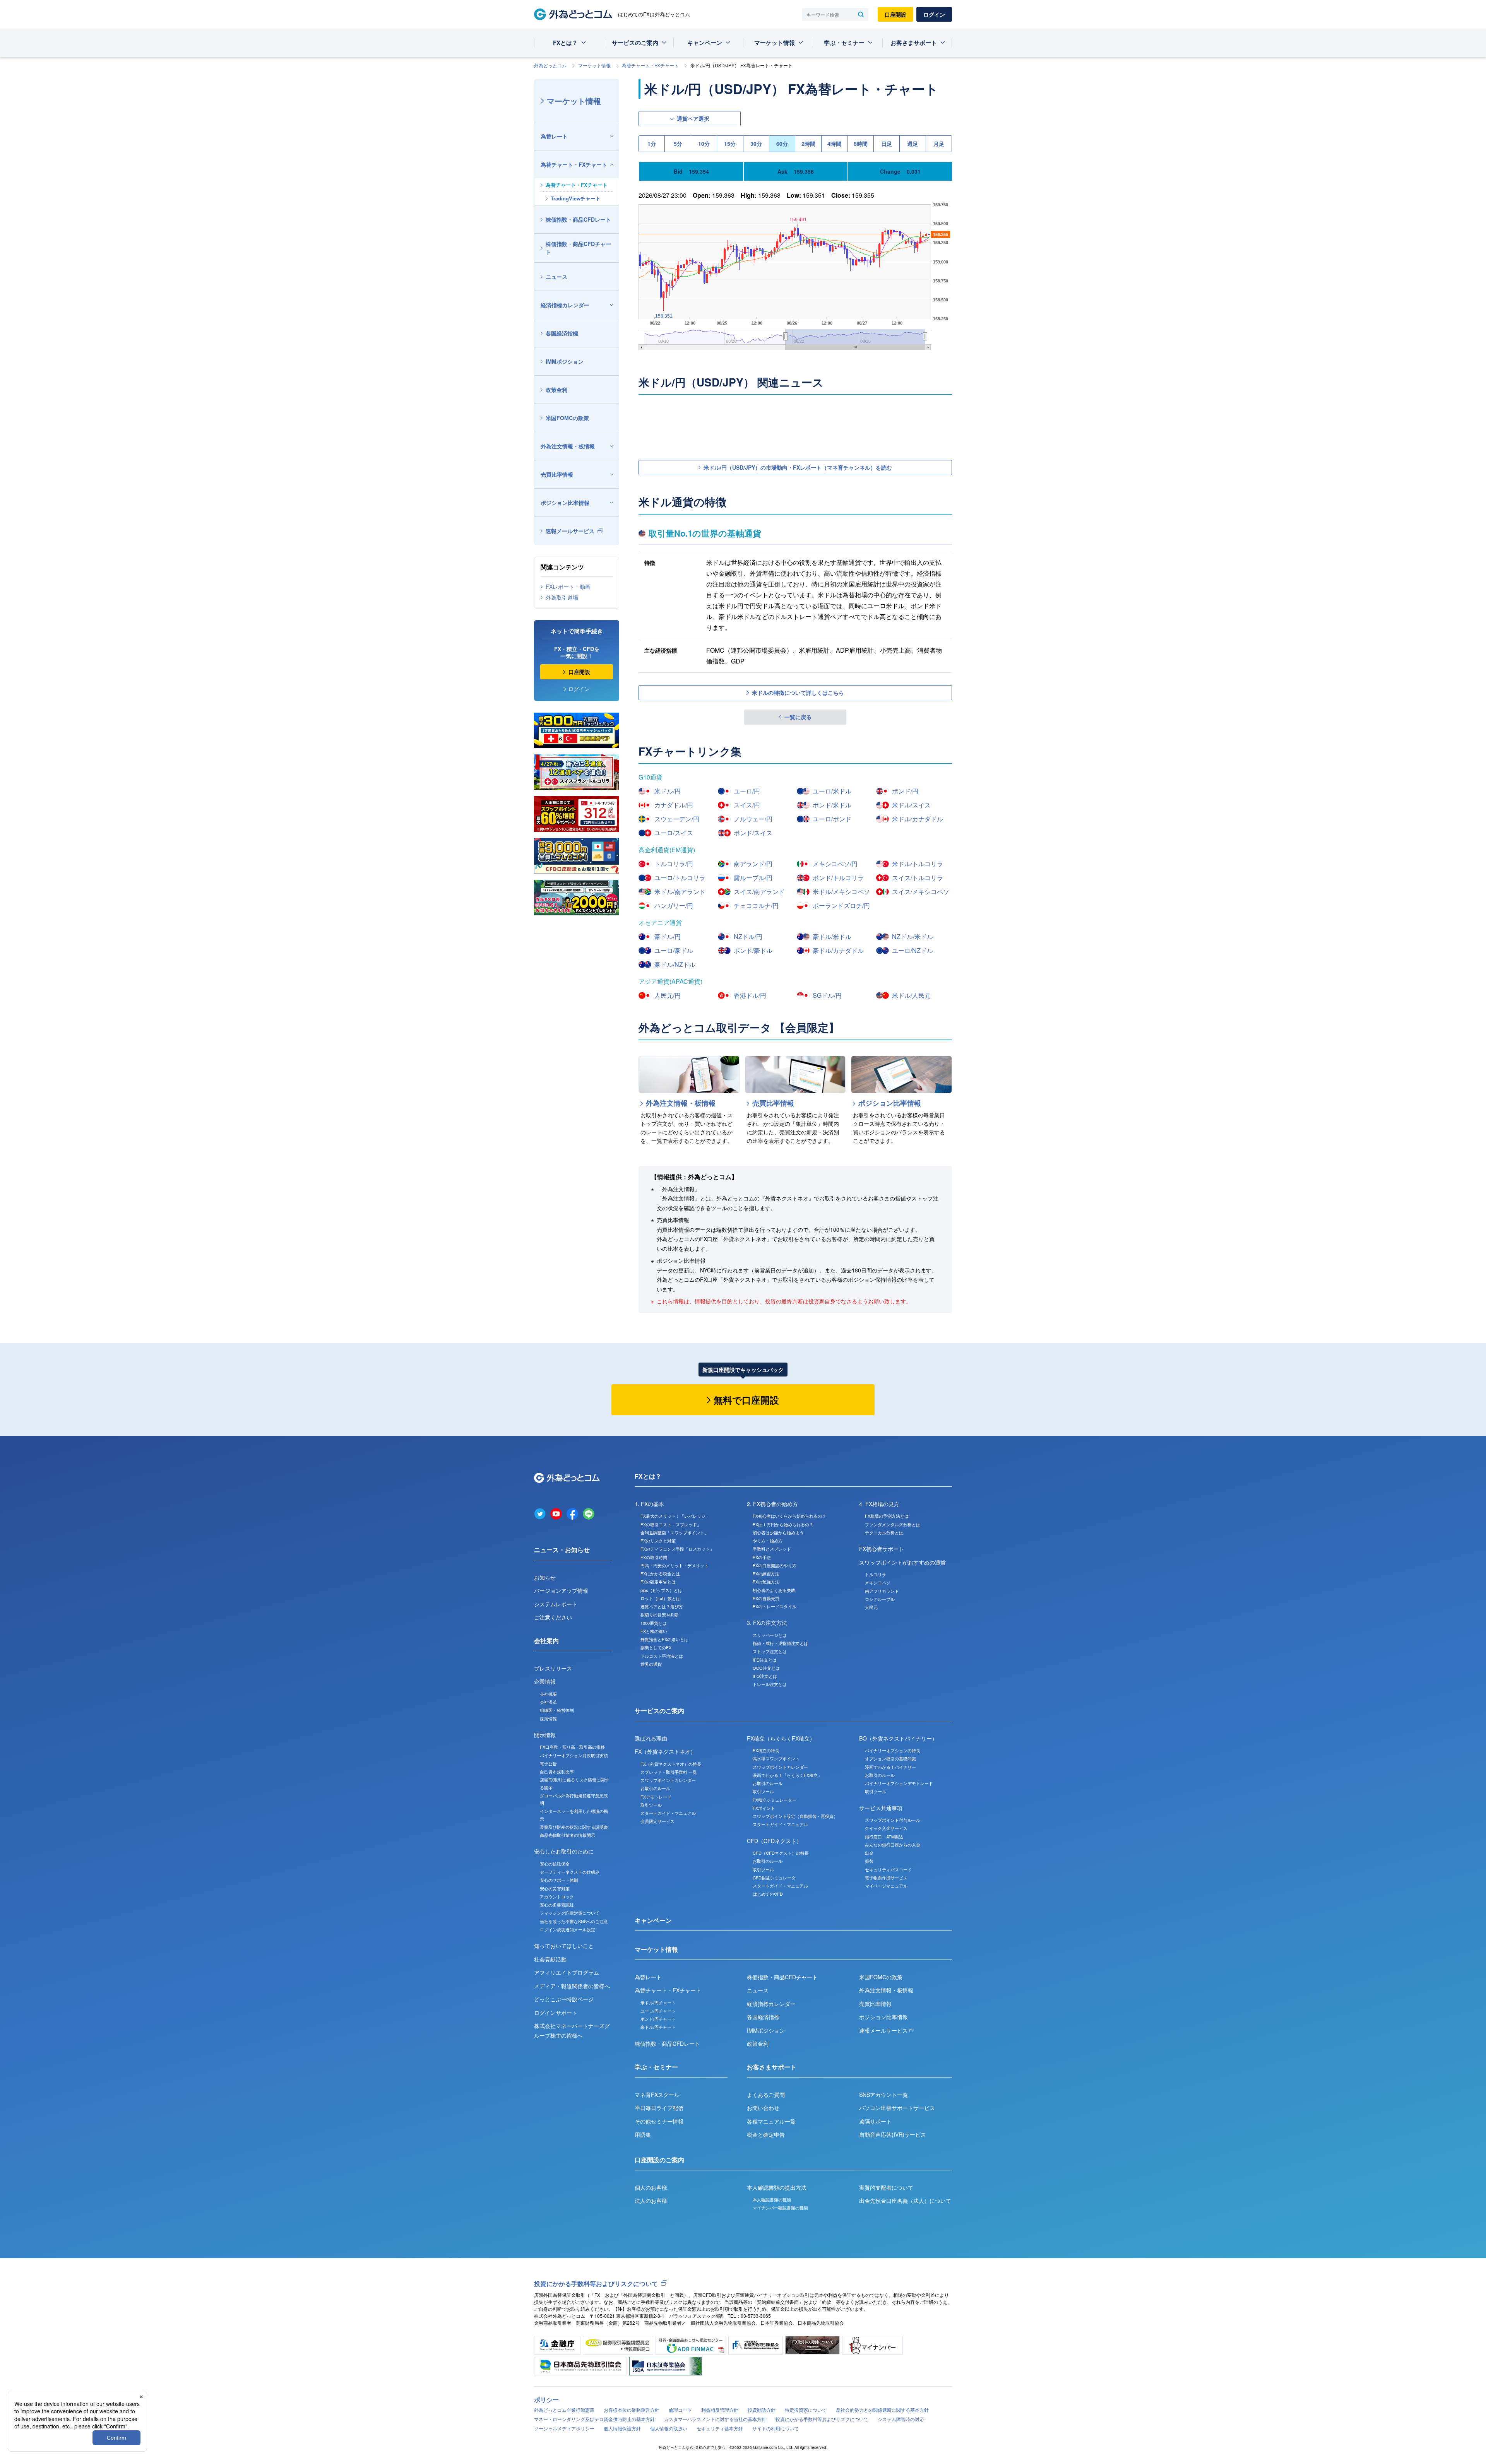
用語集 (643, 2134)
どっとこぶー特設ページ (564, 1999)
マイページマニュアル (886, 1886)
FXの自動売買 (766, 1598)
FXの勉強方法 (766, 1582)
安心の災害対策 (555, 1888)
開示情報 (545, 1735)
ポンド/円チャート (658, 2019)
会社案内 (546, 1641)
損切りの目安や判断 (660, 1614)
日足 (887, 144)
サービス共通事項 (881, 1808)
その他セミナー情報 (659, 2121)
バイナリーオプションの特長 (893, 1750)
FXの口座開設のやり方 (775, 1565)
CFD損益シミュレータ (774, 1877)
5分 (678, 144)
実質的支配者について (886, 2187)
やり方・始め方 (768, 1541)
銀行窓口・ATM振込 (884, 1836)
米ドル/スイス (911, 805)
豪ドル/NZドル (675, 964)
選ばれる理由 (651, 1738)
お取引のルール (655, 1788)
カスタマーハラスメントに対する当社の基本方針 (715, 2419)
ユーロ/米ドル (832, 791)
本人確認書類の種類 (772, 2199)
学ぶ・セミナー (844, 43)
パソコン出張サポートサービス (897, 2108)
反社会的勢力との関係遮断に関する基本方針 (882, 2410)
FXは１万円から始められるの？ (783, 1524)
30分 (756, 144)
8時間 (861, 144)
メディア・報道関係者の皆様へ (572, 1986)
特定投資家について (806, 2410)
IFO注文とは (765, 1676)
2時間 (808, 144)
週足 (912, 144)
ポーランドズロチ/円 (841, 905)
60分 (782, 144)
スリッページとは (770, 1635)
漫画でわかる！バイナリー (890, 1767)
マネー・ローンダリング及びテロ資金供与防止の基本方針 (594, 2419)
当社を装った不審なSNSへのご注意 (574, 1921)
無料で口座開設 (746, 1400)
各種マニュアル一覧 (771, 2121)
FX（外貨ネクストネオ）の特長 (671, 1764)
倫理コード (680, 2410)
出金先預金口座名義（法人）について (905, 2201)
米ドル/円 (668, 791)
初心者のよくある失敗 (774, 1590)
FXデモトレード (656, 1797)
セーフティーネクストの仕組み (570, 1872)
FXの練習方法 (766, 1573)
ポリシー (546, 2400)
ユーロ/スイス (674, 833)
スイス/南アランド (759, 892)
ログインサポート (556, 2013)
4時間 (834, 144)
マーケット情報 (775, 43)
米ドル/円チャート (658, 2002)
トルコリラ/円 (674, 864)
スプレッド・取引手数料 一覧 (669, 1772)
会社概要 (548, 1694)
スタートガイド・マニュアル (668, 1813)
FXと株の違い (654, 1631)
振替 (869, 1861)
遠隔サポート (875, 2121)
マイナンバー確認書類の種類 (780, 2208)
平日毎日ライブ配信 (659, 2108)
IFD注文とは (765, 1660)
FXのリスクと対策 (658, 1541)
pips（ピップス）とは (661, 1590)
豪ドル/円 (668, 936)
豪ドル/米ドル (832, 936)
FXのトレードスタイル (775, 1606)
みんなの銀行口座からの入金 (893, 1845)
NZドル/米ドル (912, 936)
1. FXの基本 (649, 1504)
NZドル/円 (748, 936)
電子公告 (548, 1763)
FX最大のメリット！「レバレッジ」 (675, 1516)
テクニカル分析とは (884, 1532)
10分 (704, 144)
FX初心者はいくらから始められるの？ (789, 1516)
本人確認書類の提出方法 (777, 2187)
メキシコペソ (878, 1582)
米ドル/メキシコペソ (841, 892)
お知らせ (545, 1577)
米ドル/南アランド (680, 892)
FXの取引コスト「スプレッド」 (671, 1524)
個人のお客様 (651, 2187)
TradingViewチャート (576, 198)
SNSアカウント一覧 (883, 2095)
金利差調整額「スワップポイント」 (675, 1532)
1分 (652, 144)
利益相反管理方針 (720, 2410)
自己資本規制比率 (557, 1771)
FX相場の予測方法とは (887, 1516)
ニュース (556, 277)
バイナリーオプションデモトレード (899, 1783)
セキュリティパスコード (888, 1869)
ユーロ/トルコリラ (680, 878)
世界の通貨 (651, 1664)
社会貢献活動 (550, 1959)
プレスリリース (553, 1668)
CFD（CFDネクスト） (774, 1841)
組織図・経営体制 (557, 1710)
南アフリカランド (882, 1591)
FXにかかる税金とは (660, 1573)
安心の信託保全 (555, 1864)
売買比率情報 (557, 474)
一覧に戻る (798, 717)
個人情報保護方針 (622, 2428)
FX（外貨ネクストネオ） (665, 1751)
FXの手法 (762, 1557)
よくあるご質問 (766, 2095)
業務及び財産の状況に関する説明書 (574, 1827)
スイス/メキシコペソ (921, 892)
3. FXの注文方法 (767, 1623)
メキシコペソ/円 (835, 864)
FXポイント (764, 1808)
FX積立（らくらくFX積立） (781, 1738)
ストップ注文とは (770, 1651)
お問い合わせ (763, 2108)
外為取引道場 (562, 597)
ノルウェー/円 (753, 819)
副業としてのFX (656, 1647)
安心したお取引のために (564, 1851)
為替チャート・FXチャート (650, 65)
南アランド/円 (753, 864)
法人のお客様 (651, 2201)
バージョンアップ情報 (561, 1590)
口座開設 (895, 14)
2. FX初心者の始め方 (772, 1504)
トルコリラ (876, 1574)
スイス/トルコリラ (918, 878)
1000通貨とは (654, 1623)
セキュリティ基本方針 (720, 2428)
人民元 (871, 1607)
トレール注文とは (770, 1684)
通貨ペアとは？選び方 (662, 1606)
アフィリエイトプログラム (567, 1972)
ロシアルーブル (880, 1599)
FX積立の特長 (766, 1750)
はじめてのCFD (768, 1894)
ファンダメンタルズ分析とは (893, 1524)
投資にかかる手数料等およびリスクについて (596, 2284)
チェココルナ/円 (756, 905)
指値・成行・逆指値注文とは (780, 1643)
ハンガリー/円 (674, 905)
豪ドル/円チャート (658, 2027)
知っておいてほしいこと (564, 1946)
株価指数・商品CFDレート (578, 219)
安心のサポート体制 (559, 1880)
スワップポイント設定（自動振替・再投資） (795, 1816)
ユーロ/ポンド (832, 819)
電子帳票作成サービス (886, 1877)
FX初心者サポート (882, 1549)
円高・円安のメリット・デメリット (675, 1565)
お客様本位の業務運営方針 (632, 2410)
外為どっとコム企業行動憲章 (564, 2410)
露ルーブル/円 (753, 878)
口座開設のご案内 (659, 2160)
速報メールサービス (570, 531)
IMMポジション (565, 361)
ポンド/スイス (753, 833)
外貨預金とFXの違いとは (664, 1639)
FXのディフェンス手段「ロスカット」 (677, 1549)
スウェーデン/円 (677, 819)
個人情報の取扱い (669, 2428)
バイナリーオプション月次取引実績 (574, 1755)
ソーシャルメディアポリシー (564, 2428)
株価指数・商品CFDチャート (578, 248)
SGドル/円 (827, 995)
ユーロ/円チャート (658, 2011)
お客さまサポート (914, 43)
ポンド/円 (905, 791)
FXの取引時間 (654, 1557)
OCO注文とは (766, 1668)
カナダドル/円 (674, 805)
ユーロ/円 (747, 791)
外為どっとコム (550, 65)
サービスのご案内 (635, 43)
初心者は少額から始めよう (778, 1532)
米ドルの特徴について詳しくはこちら (798, 693)
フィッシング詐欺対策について (570, 1913)
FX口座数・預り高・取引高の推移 (572, 1747)
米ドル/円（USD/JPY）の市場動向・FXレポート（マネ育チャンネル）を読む (798, 467)
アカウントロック (557, 1896)
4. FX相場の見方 (879, 1504)
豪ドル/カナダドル (838, 950)
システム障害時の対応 (901, 2419)
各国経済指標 (562, 333)
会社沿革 (548, 1702)
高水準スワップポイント (776, 1758)
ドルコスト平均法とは (662, 1656)
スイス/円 (747, 805)
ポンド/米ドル (832, 805)
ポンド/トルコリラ (838, 878)
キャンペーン (705, 43)
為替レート (554, 136)
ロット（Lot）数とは (660, 1598)
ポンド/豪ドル (753, 950)
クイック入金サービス (886, 1828)
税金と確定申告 (766, 2134)
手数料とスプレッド (772, 1549)
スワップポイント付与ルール (893, 1820)
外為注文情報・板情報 (568, 446)
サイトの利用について (776, 2428)
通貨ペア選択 (693, 118)
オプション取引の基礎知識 (890, 1758)
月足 (939, 144)
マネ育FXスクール (657, 2095)
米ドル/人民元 (911, 995)
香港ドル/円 (750, 995)
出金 (869, 1853)
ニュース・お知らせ (562, 1550)
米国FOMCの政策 (567, 418)
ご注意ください (553, 1617)
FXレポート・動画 (568, 587)
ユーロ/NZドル (912, 950)
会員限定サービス (657, 1821)
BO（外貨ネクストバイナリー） (898, 1738)
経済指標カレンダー (565, 305)
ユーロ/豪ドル (674, 950)
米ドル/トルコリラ (918, 864)
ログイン (934, 14)
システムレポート (556, 1604)
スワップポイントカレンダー (668, 1780)
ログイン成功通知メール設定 (568, 1929)
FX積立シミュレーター (775, 1800)
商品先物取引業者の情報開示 (568, 1835)
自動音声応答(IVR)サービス (893, 2134)
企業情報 (545, 1681)
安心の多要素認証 (557, 1905)
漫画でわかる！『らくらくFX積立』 (787, 1775)
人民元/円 (668, 995)
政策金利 (556, 390)
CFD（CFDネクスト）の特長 (781, 1853)
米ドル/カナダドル (918, 819)
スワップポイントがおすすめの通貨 (902, 1562)
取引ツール (651, 1805)
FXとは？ (565, 43)
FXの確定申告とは (658, 1582)
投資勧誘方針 (762, 2410)
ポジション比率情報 (565, 503)
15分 (730, 144)
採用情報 (548, 1718)
